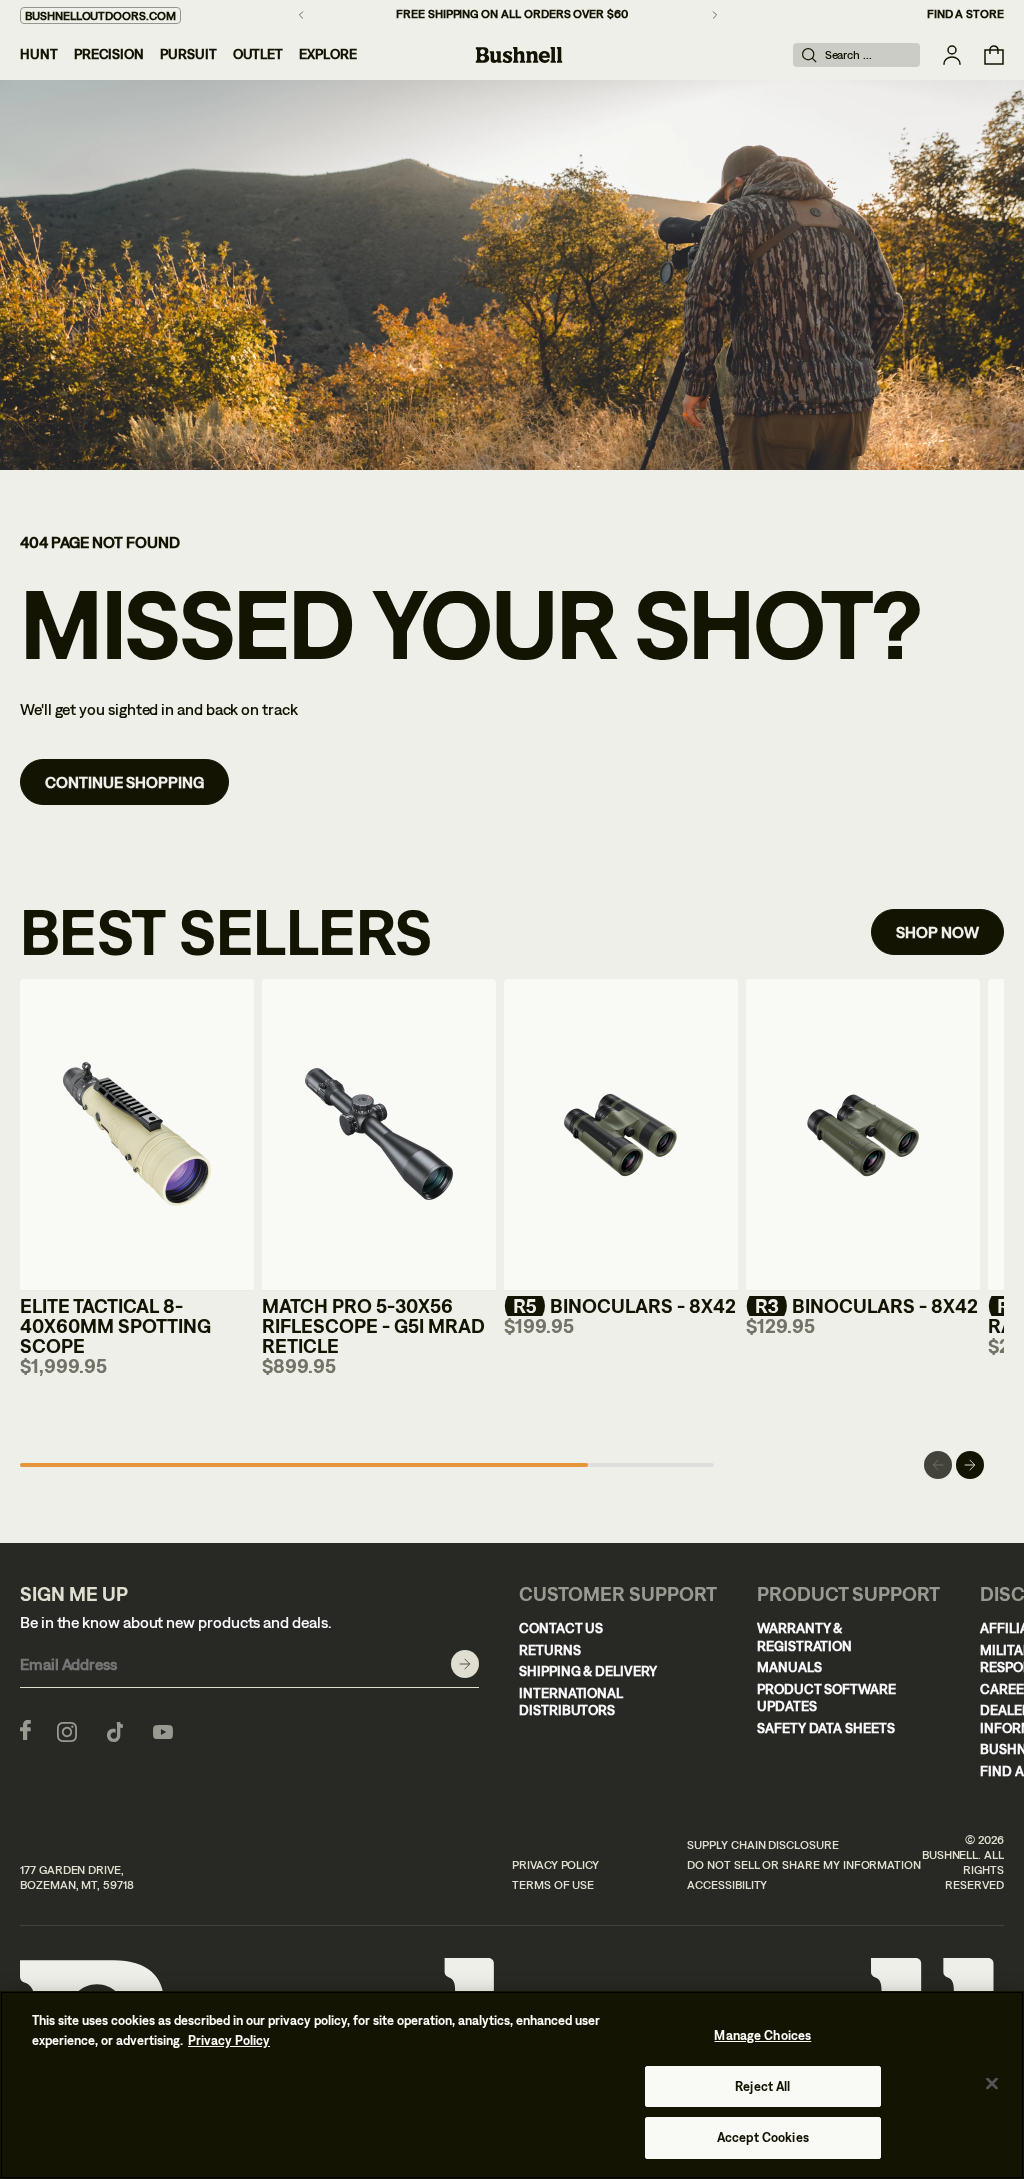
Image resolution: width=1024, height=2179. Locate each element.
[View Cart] (994, 55)
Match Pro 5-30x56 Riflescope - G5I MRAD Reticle (373, 1325)
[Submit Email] (465, 1664)
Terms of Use (553, 1885)
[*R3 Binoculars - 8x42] (863, 1135)
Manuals (789, 1667)
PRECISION (109, 54)
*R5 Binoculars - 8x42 (620, 1305)
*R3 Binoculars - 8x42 (862, 1305)
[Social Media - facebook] (25, 1730)
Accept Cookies (763, 2137)
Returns (550, 1650)
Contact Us (561, 1628)
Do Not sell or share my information (804, 1865)
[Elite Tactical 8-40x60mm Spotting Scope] (137, 1135)
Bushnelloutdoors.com (100, 16)
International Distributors (571, 1702)
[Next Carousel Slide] (970, 1465)
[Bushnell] (519, 55)
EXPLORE (328, 54)
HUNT (39, 54)
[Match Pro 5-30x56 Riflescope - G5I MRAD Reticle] (379, 1135)
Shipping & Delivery (588, 1671)
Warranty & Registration (804, 1637)
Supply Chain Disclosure (763, 1845)
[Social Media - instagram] (67, 1730)
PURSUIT (188, 54)
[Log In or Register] (952, 55)
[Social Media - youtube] (163, 1730)
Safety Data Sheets (826, 1728)
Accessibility (727, 1885)
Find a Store (965, 14)
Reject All (762, 2086)
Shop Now (937, 932)
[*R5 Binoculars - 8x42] (621, 1135)
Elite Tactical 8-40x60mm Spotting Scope (115, 1325)
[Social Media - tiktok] (115, 1730)
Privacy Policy (555, 1865)
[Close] (992, 2084)
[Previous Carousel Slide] (938, 1465)
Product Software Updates (826, 1698)
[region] (512, 2085)
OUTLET (258, 54)
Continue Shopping (124, 782)
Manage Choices (762, 2035)
